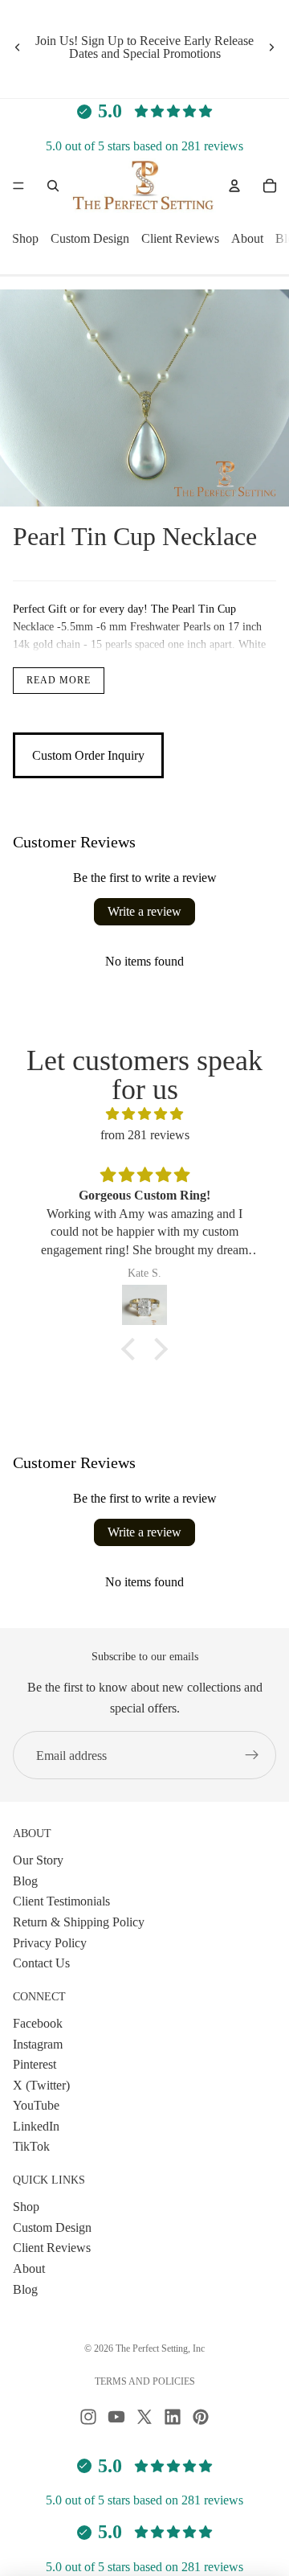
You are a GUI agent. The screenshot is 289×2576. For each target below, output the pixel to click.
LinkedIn (36, 2126)
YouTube (36, 2106)
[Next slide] (271, 47)
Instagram (38, 2044)
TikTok (31, 2147)
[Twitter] (144, 2417)
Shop (25, 239)
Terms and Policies (145, 2381)
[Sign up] (252, 1755)
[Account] (234, 186)
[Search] (53, 186)
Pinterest (35, 2065)
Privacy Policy (50, 1943)
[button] (132, 1349)
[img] (144, 1114)
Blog (25, 1881)
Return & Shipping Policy (79, 1922)
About (247, 239)
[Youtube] (116, 2417)
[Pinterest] (201, 2417)
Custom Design (90, 239)
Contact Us (41, 1964)
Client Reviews (180, 239)
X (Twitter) (41, 2085)
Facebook (38, 2023)
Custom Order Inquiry (88, 755)
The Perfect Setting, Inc (160, 2348)
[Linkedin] (173, 2417)
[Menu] (18, 187)
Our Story (38, 1861)
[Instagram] (88, 2417)
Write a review (144, 911)
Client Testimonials (61, 1902)
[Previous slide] (18, 47)
